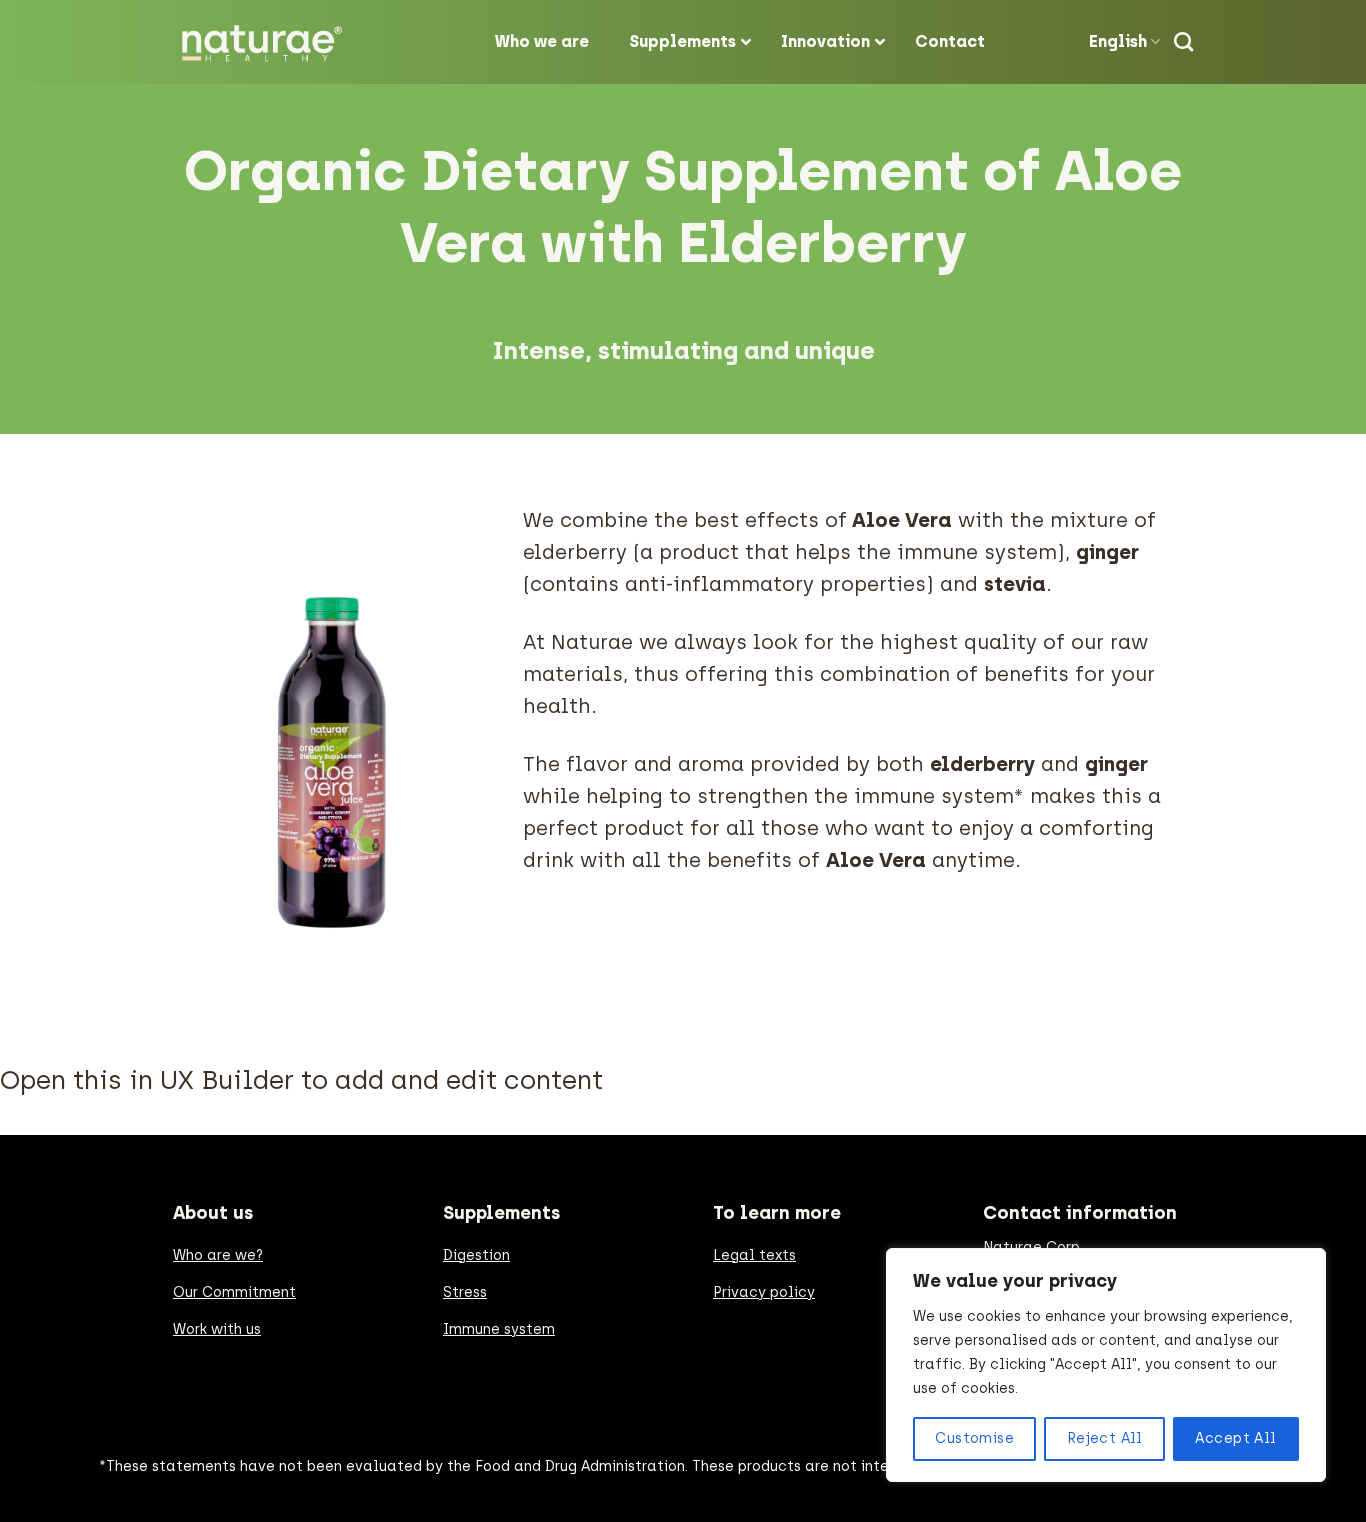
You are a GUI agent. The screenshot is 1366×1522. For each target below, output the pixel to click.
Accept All (1235, 1438)
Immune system (499, 1329)
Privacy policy (764, 1292)
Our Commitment (234, 1292)
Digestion (476, 1255)
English (1118, 41)
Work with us (217, 1329)
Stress (465, 1292)
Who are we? (218, 1255)
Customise (974, 1438)
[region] (1106, 1365)
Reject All (1105, 1438)
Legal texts (754, 1255)
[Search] (1183, 41)
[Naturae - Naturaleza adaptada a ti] (267, 42)
